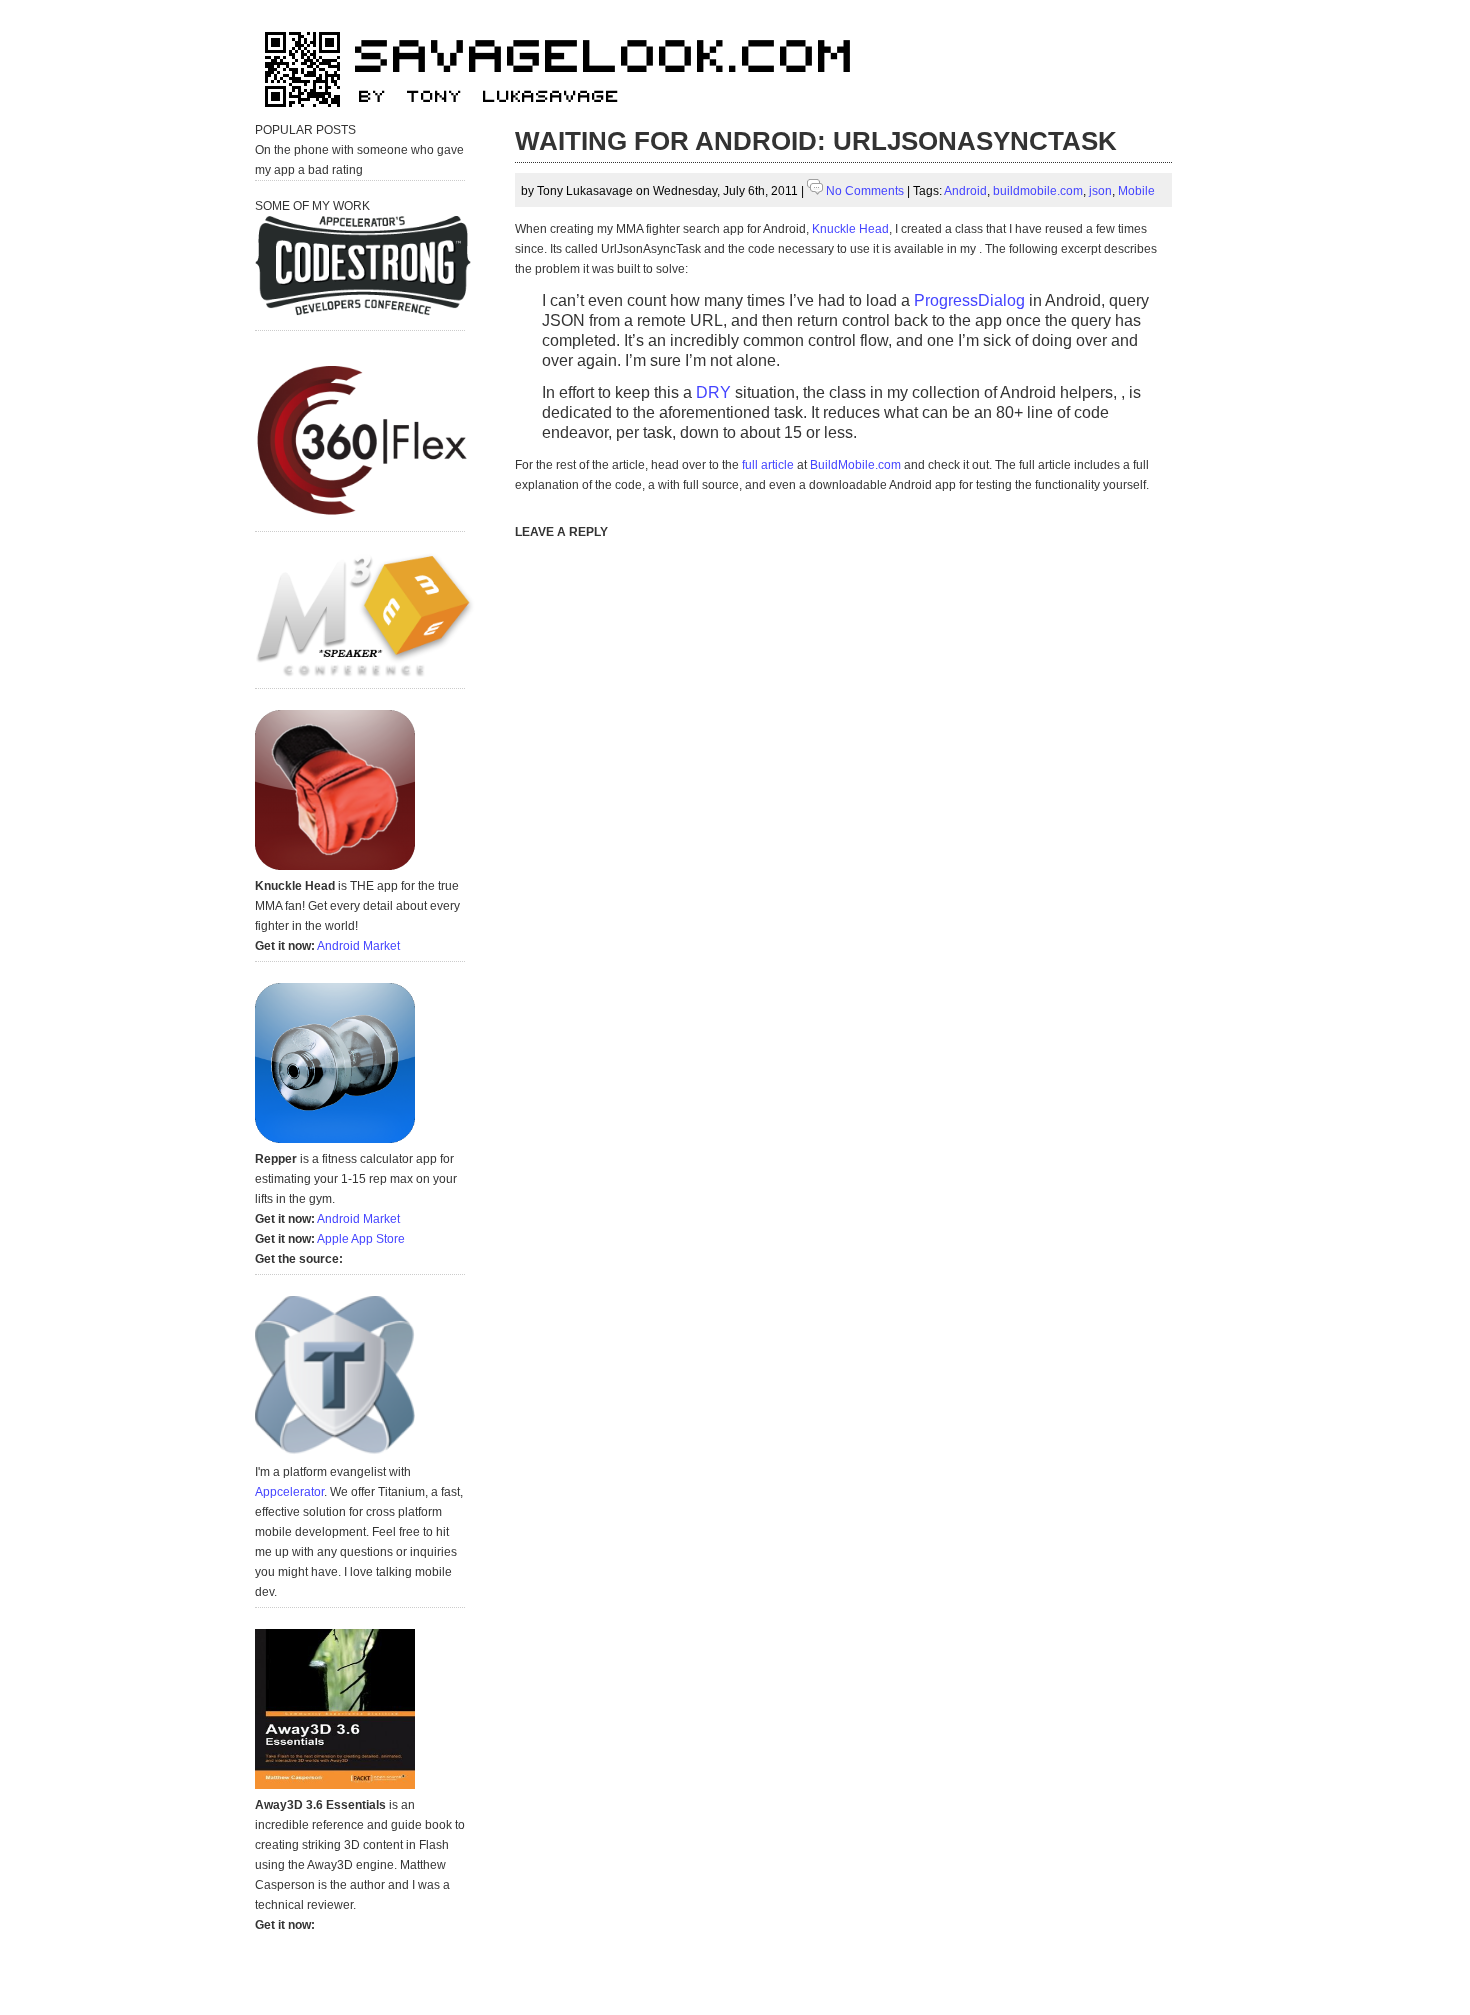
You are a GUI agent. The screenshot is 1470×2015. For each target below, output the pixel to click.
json (1100, 191)
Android (965, 191)
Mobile (1136, 191)
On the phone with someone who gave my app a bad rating (359, 160)
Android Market (358, 946)
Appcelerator (289, 1492)
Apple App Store (361, 1239)
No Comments (865, 191)
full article (768, 465)
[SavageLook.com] (565, 116)
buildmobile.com (1038, 191)
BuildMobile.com (855, 465)
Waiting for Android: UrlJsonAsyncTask (816, 141)
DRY (713, 392)
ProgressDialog (969, 300)
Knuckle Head (850, 229)
